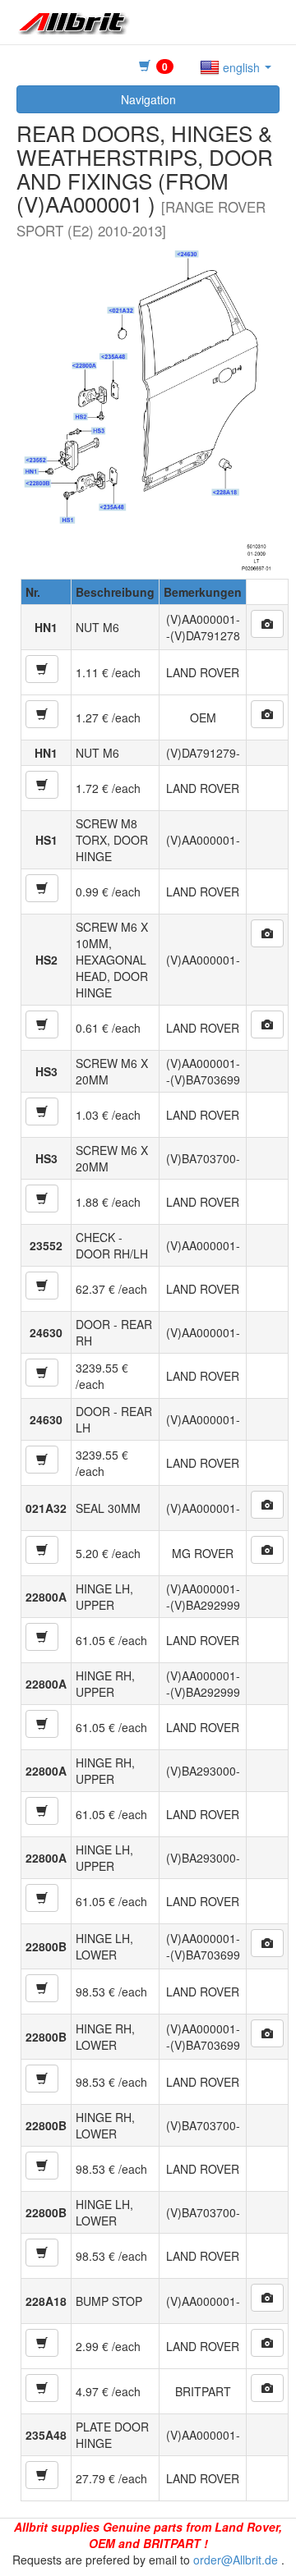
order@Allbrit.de (236, 2560)
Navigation (148, 99)
